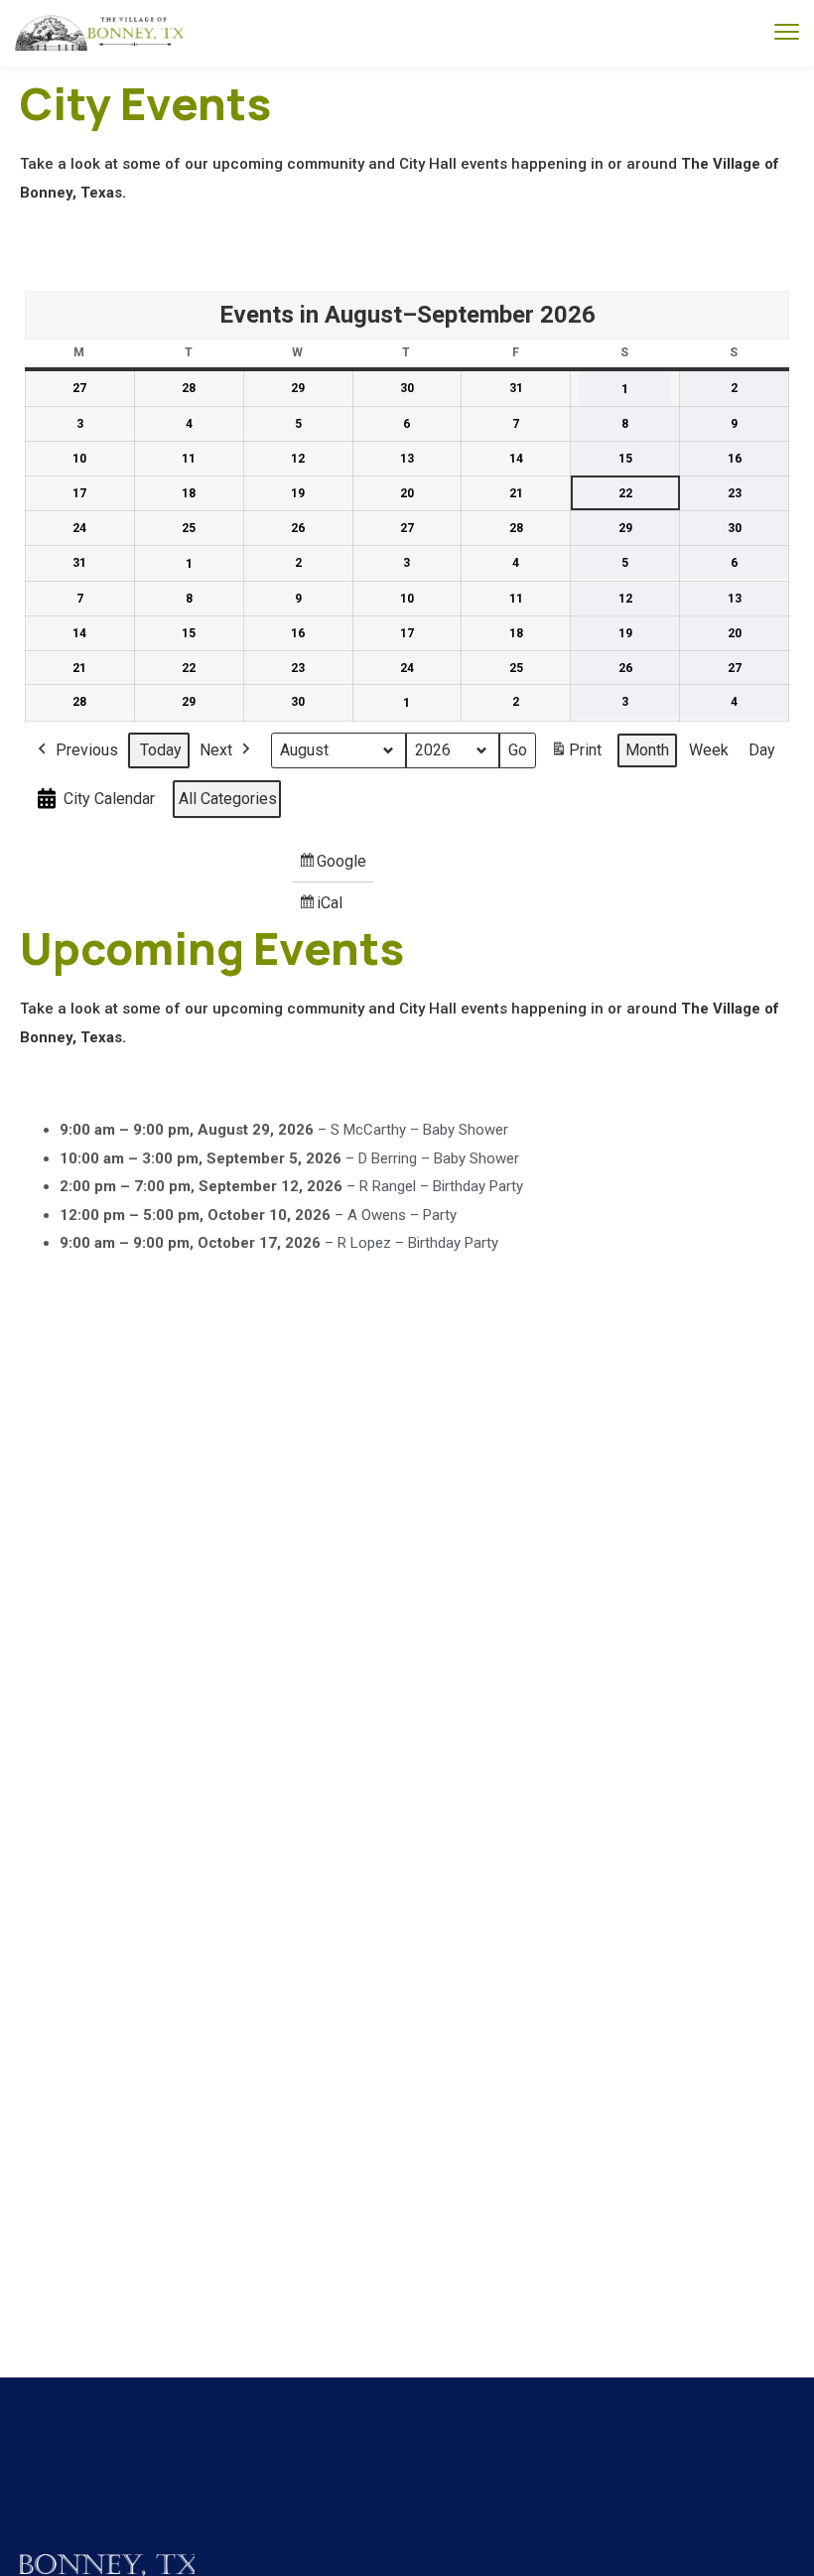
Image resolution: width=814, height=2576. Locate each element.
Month (647, 750)
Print (576, 756)
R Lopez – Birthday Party (418, 1243)
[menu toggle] (787, 32)
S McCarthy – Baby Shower (419, 1130)
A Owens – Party (402, 1215)
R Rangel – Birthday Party (441, 1186)
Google (333, 867)
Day (762, 750)
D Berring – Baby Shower (439, 1158)
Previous (87, 750)
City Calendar (109, 799)
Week (709, 750)
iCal (324, 909)
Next (216, 750)
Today (161, 750)
